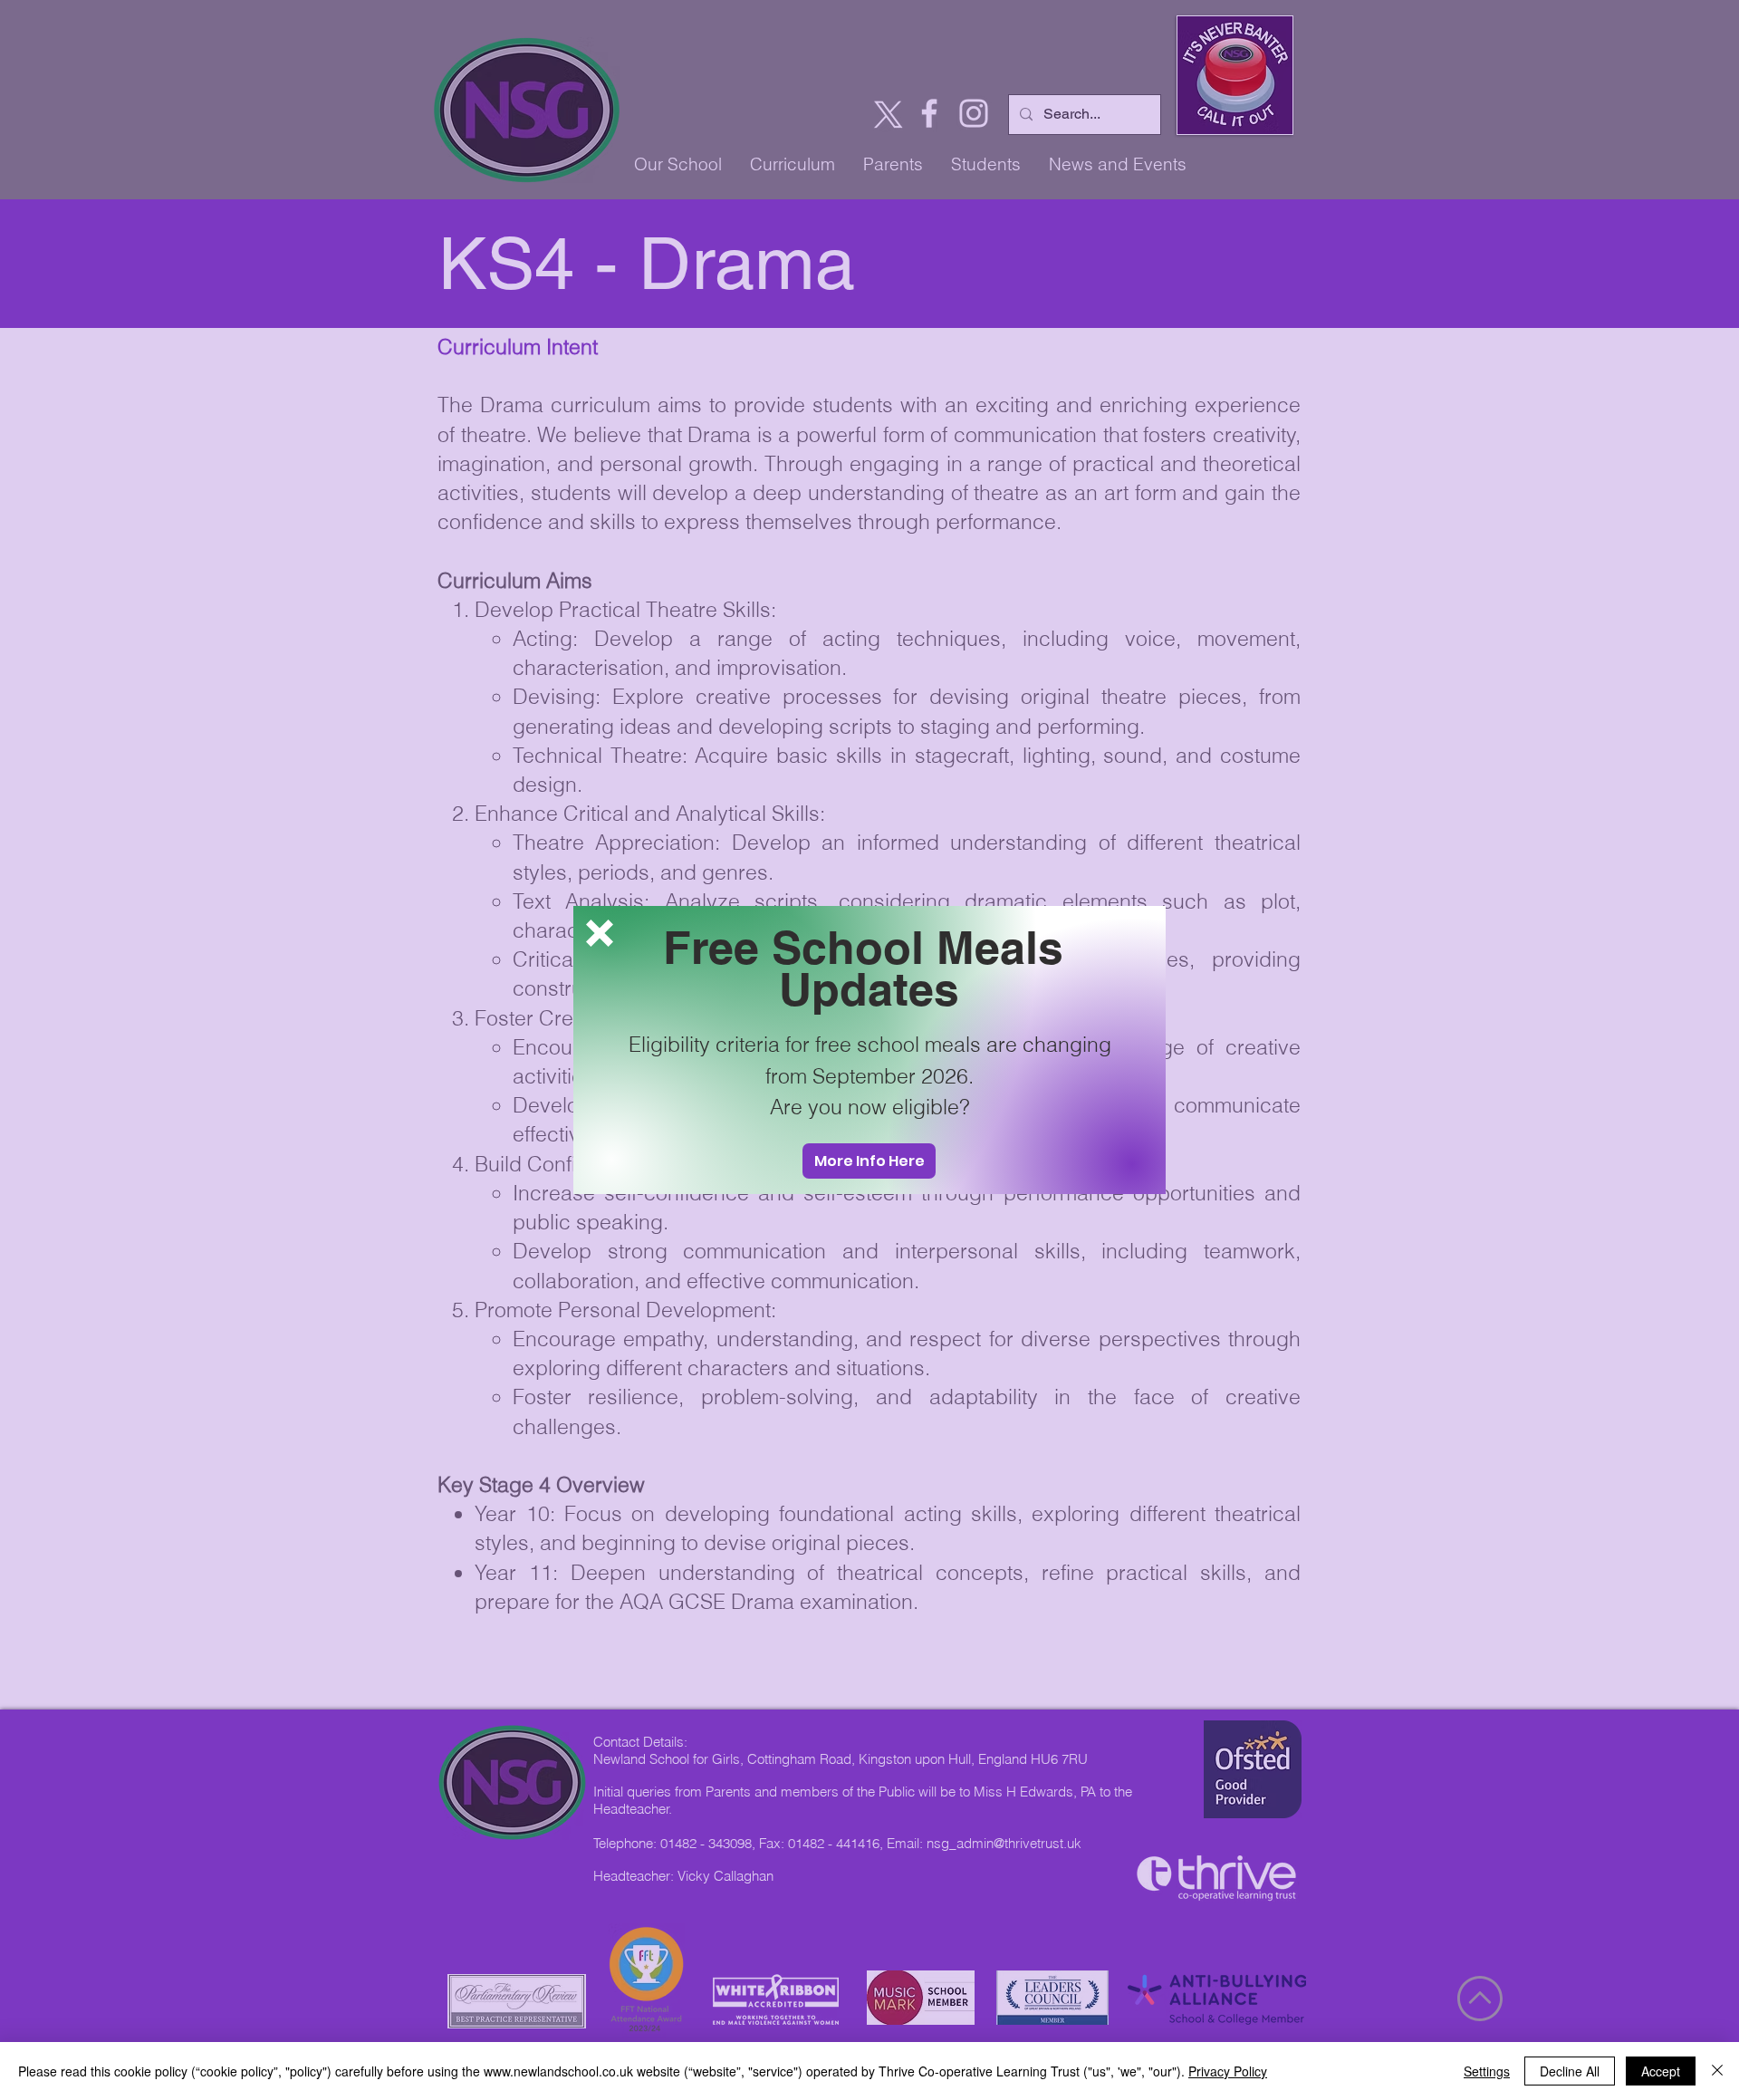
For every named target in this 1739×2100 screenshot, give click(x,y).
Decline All (1570, 2071)
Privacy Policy (1228, 2071)
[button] (600, 933)
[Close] (1717, 2071)
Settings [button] (1487, 2071)
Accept (1661, 2071)
